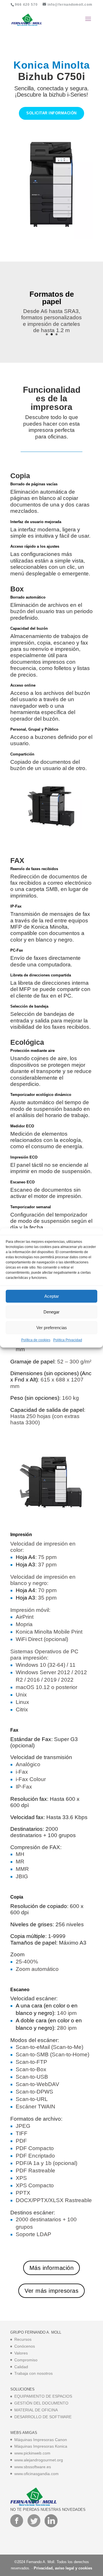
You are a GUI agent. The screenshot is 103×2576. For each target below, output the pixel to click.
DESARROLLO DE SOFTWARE (43, 2417)
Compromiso (26, 2360)
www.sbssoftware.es (33, 2467)
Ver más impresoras (51, 2291)
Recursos (23, 2339)
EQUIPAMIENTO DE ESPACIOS (43, 2396)
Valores (21, 2353)
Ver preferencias (52, 1328)
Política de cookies (36, 1340)
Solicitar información (51, 113)
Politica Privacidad (68, 1340)
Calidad (21, 2367)
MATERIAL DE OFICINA (36, 2410)
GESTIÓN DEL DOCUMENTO (41, 2403)
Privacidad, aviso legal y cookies (63, 2568)
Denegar (51, 1312)
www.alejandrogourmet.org (39, 2460)
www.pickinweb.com (32, 2453)
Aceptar (52, 1296)
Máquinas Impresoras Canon (41, 2440)
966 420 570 (26, 5)
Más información (52, 2268)
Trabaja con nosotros (33, 2373)
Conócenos (25, 2346)
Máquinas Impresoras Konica (41, 2446)
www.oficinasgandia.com (36, 2474)
